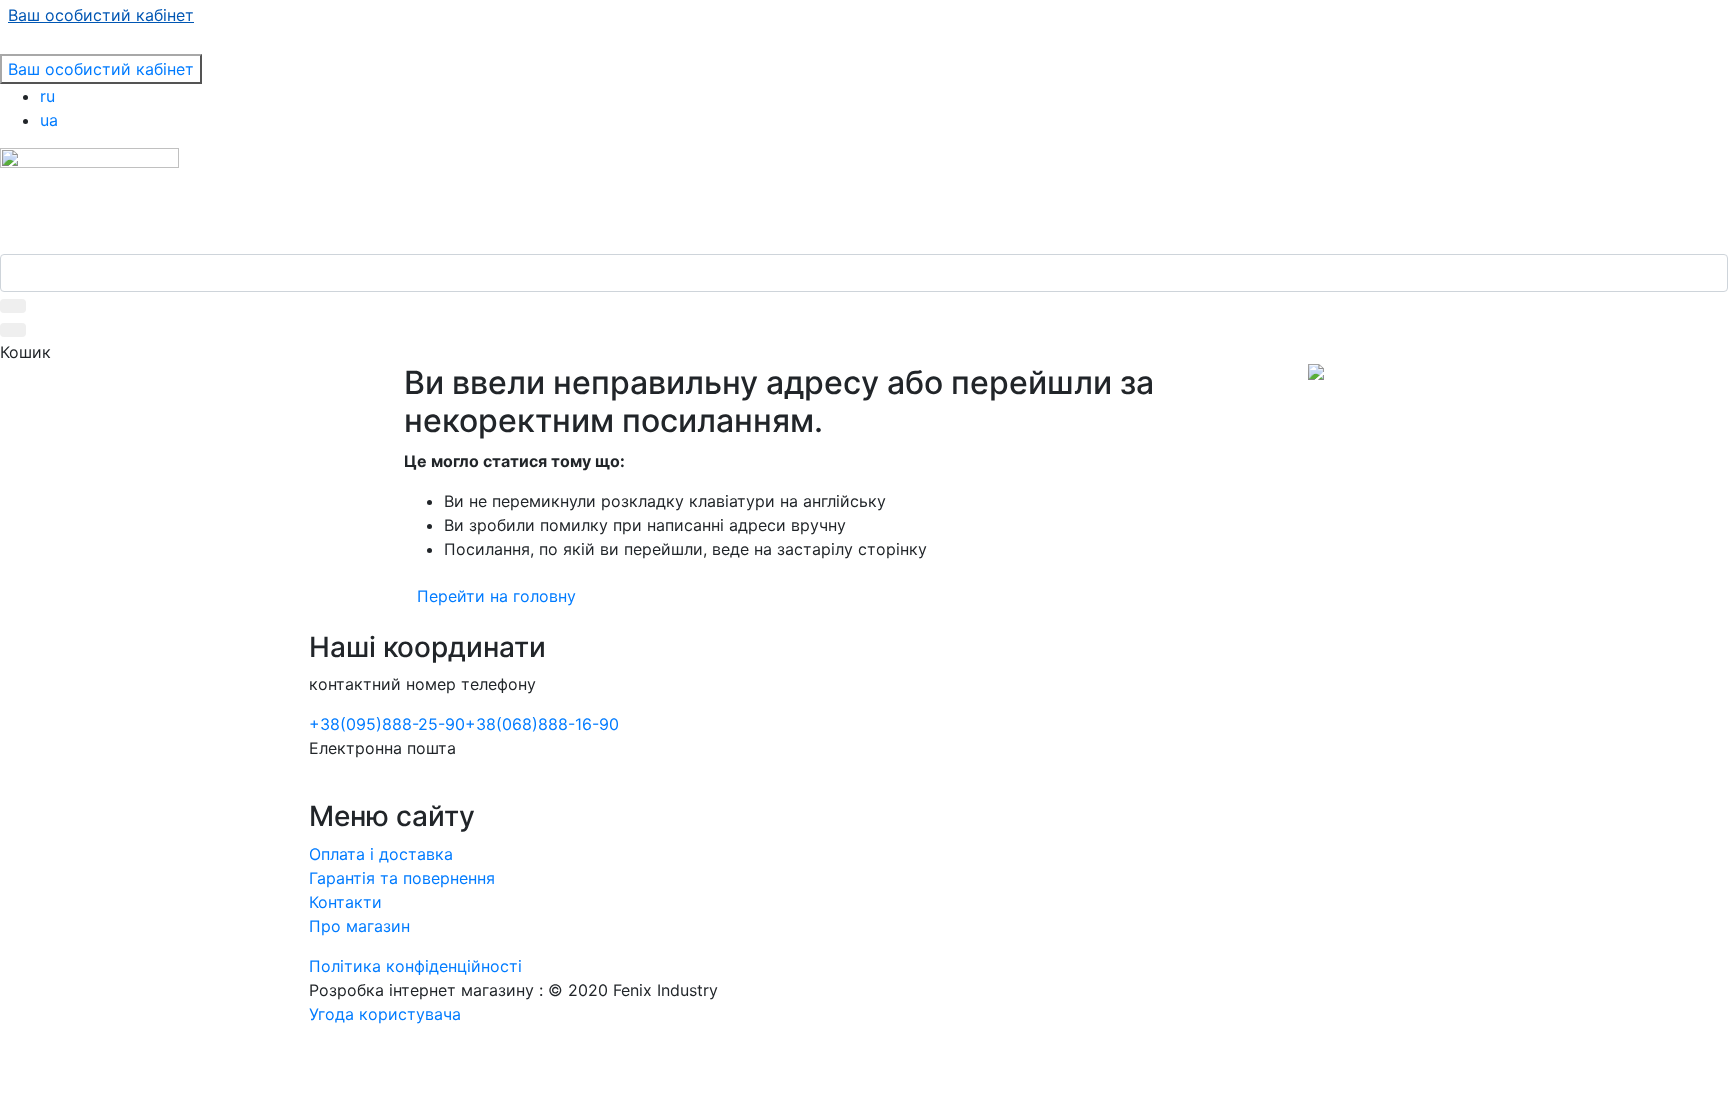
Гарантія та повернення (402, 878)
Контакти (345, 902)
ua (49, 120)
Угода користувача (385, 1014)
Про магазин (359, 926)
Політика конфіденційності (415, 966)
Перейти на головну (496, 596)
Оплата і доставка (381, 854)
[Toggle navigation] (13, 48)
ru (47, 96)
